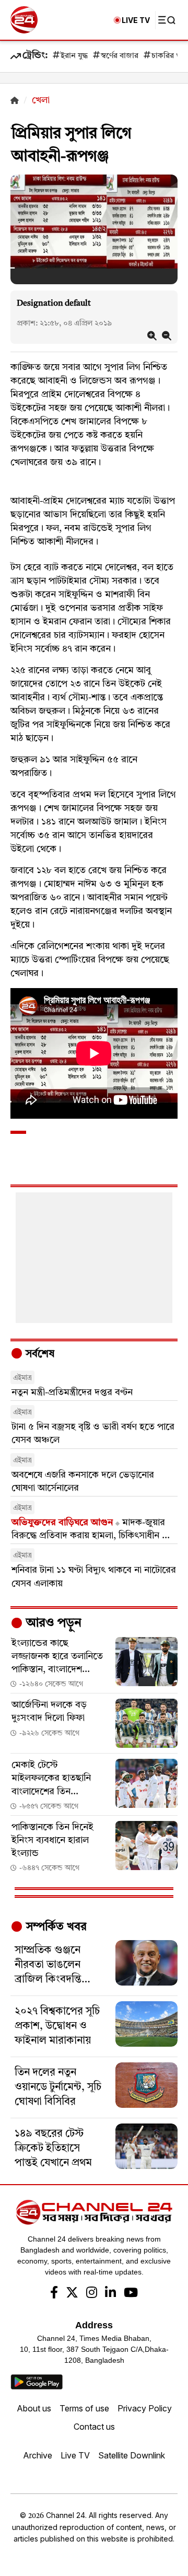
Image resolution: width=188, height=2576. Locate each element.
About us (34, 2408)
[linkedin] (110, 2294)
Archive (38, 2455)
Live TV (75, 2455)
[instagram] (92, 2294)
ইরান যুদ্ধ (74, 56)
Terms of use (84, 2408)
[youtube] (131, 2294)
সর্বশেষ (39, 1354)
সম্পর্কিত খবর (55, 1927)
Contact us (94, 2427)
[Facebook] (54, 2294)
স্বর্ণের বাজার (120, 56)
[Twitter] (72, 2294)
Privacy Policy (145, 2408)
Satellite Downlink (132, 2455)
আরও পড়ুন (52, 1623)
